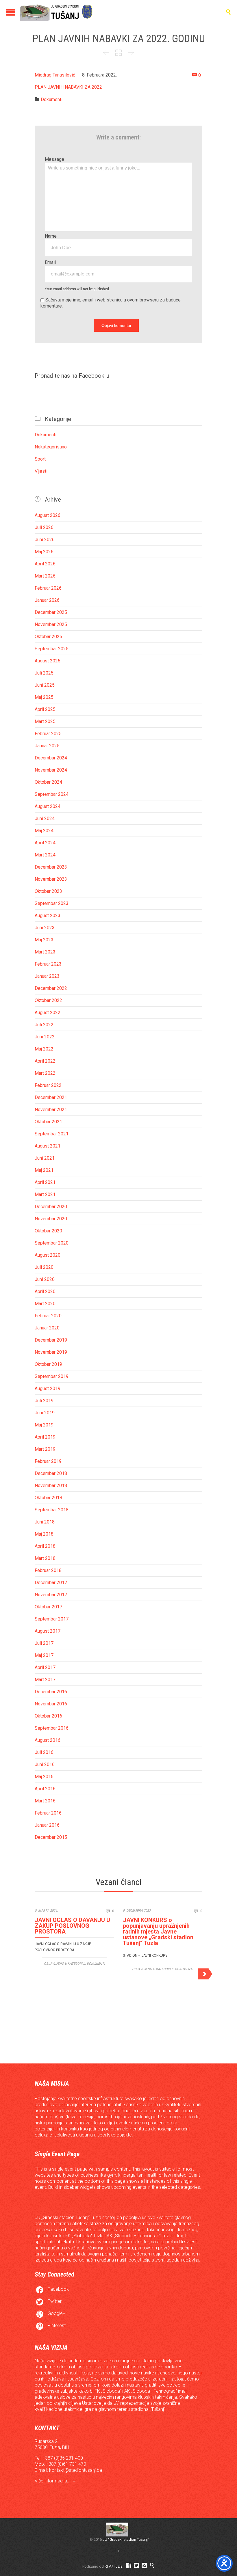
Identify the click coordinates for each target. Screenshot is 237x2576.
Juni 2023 (45, 928)
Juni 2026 (45, 540)
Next (205, 1973)
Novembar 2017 (51, 1595)
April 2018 (45, 1546)
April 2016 (45, 1789)
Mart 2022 (45, 1073)
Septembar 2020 (52, 1243)
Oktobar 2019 (48, 1364)
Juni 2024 (45, 818)
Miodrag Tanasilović (55, 75)
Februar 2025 (48, 734)
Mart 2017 (45, 1680)
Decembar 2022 (51, 988)
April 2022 (45, 1061)
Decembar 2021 (51, 1097)
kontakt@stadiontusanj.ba (76, 2470)
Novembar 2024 (51, 770)
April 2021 (45, 1182)
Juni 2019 (45, 1413)
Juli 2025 (44, 673)
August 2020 (48, 1255)
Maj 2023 (44, 940)
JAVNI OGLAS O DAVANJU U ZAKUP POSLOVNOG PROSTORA (72, 1926)
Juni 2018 (45, 1522)
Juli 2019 (44, 1401)
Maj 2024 (44, 831)
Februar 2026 (48, 588)
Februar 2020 (48, 1316)
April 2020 (45, 1291)
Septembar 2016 (52, 1728)
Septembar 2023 (52, 903)
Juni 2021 (45, 1158)
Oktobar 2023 (48, 891)
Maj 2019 (44, 1425)
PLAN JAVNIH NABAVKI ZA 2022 (68, 87)
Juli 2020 (44, 1267)
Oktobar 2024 (48, 782)
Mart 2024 (45, 855)
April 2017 (45, 1667)
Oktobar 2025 (48, 637)
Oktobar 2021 (48, 1122)
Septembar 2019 (52, 1376)
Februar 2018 (48, 1570)
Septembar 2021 (52, 1134)
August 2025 (48, 661)
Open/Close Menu (11, 12)
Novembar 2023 (51, 879)
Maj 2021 (44, 1170)
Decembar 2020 (51, 1207)
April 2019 (45, 1437)
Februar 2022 (48, 1085)
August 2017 (48, 1631)
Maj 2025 (44, 697)
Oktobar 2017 (48, 1607)
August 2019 (48, 1388)
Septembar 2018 (52, 1510)
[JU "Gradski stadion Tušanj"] (56, 12)
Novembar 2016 (51, 1704)
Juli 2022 (44, 1025)
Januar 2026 (47, 600)
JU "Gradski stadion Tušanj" (126, 2539)
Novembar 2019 (51, 1352)
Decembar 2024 (51, 758)
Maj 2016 (44, 1777)
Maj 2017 (44, 1655)
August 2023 (48, 916)
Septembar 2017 (52, 1619)
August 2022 (48, 1013)
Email (50, 262)
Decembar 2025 (51, 612)
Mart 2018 (45, 1558)
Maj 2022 (44, 1049)
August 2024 (48, 806)
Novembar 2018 (51, 1486)
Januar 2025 (47, 746)
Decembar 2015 (51, 1837)
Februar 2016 (48, 1813)
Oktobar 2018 (48, 1498)
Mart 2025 (45, 721)
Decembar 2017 (51, 1583)
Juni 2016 (45, 1764)
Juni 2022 (45, 1037)
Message (54, 159)
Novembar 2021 (51, 1110)
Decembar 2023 (51, 867)
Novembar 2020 (51, 1219)
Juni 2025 (45, 685)
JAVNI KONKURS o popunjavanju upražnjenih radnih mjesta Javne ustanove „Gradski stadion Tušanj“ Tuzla (158, 1931)
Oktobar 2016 (48, 1716)
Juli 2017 (44, 1643)
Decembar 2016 (51, 1692)
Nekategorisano (51, 447)
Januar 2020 (47, 1328)
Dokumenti (52, 99)
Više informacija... (53, 2481)
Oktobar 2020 (48, 1231)
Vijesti (41, 471)
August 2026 (48, 515)
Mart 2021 (45, 1194)
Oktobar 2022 (48, 1000)
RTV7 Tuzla (114, 2566)
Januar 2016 (47, 1825)
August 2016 (48, 1740)
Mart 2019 (45, 1449)
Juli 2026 (44, 527)
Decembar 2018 (51, 1473)
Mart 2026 (45, 576)
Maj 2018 (44, 1534)
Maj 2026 (44, 552)
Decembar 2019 (51, 1340)
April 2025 (45, 709)
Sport (40, 459)
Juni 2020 (45, 1279)
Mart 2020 (45, 1304)
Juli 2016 (44, 1752)
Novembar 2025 (51, 624)
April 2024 (45, 843)
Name (51, 236)
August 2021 (48, 1146)
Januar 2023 (47, 976)
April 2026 (45, 564)
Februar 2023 (48, 964)
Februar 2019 (48, 1461)
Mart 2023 (45, 952)
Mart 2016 (45, 1801)
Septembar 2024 (52, 794)
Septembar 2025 (52, 649)
